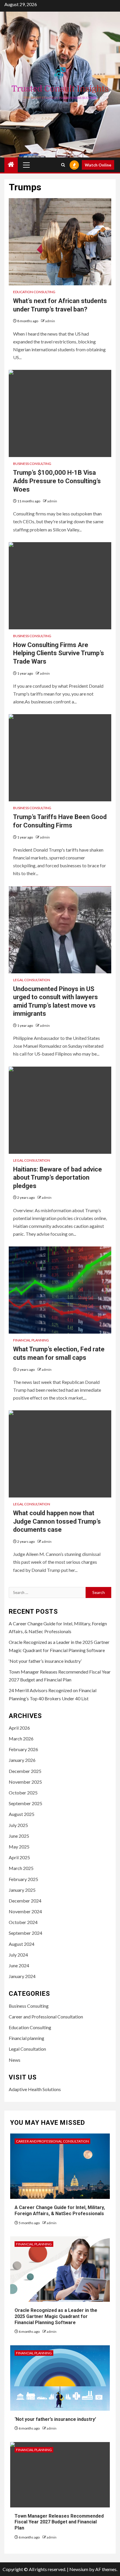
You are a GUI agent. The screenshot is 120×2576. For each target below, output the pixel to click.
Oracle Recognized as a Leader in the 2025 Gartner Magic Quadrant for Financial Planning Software (56, 2316)
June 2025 (19, 1836)
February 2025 (23, 1879)
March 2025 (21, 1868)
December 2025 (25, 1771)
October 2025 (23, 1793)
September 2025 (25, 1803)
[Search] (63, 165)
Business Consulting (32, 464)
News (15, 2060)
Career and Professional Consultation (46, 2017)
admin (50, 321)
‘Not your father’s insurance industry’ (45, 1661)
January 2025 (22, 1890)
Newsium (79, 2569)
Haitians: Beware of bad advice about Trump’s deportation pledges (58, 1178)
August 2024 (22, 1944)
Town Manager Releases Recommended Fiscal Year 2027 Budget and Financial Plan (59, 2522)
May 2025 (19, 1847)
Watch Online (98, 165)
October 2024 (23, 1922)
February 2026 (23, 1749)
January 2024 (22, 1976)
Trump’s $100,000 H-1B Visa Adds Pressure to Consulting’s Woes (57, 481)
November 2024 (25, 1911)
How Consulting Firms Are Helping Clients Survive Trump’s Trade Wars (59, 653)
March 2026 (21, 1738)
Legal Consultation (32, 980)
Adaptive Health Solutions (35, 2089)
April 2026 (19, 1728)
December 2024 (25, 1901)
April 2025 (19, 1857)
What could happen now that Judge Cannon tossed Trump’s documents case (57, 1521)
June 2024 (19, 1965)
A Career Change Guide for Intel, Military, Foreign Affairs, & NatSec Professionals (60, 2210)
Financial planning (31, 1340)
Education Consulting (34, 292)
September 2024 (25, 1933)
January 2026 (22, 1760)
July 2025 (18, 1825)
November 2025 (25, 1782)
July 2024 (18, 1955)
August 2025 (22, 1814)
